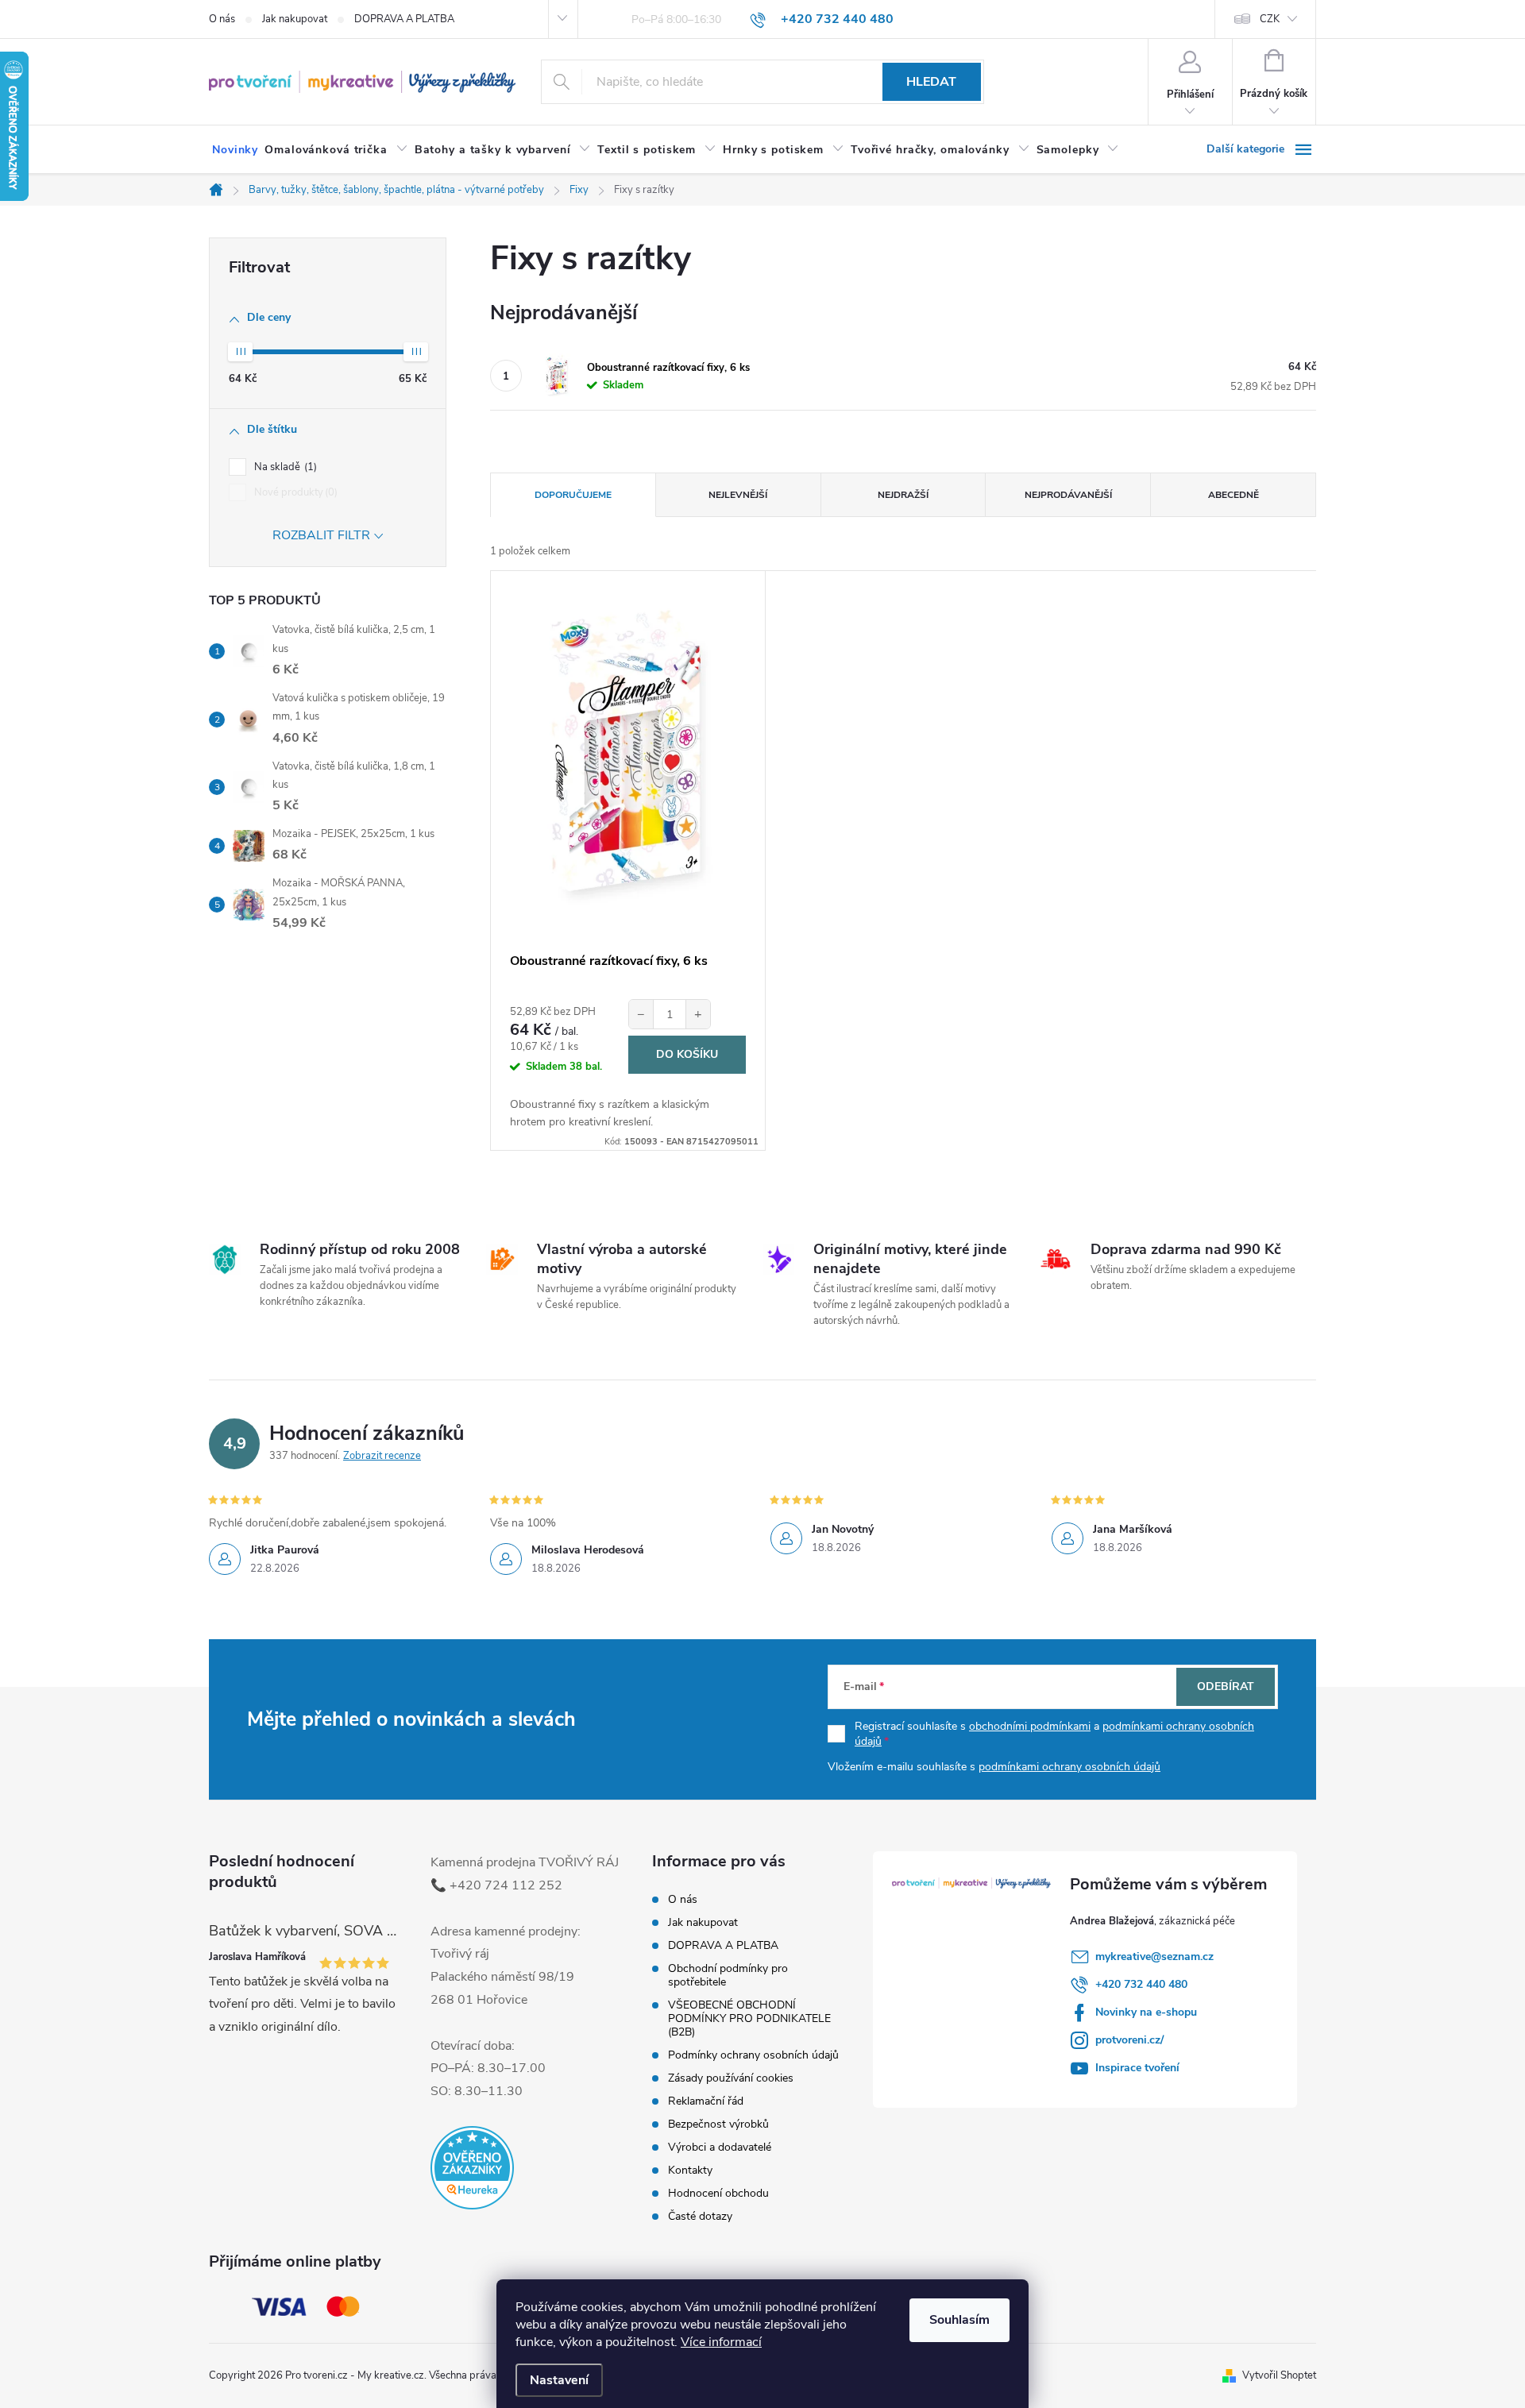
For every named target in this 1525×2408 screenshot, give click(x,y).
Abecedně (1234, 495)
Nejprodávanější (1068, 495)
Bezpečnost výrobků (718, 2124)
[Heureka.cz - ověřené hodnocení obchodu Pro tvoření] (472, 2168)
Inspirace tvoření (1137, 2068)
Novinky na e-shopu (1146, 2012)
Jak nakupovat (295, 19)
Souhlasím (959, 2320)
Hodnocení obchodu (718, 2193)
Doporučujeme (573, 495)
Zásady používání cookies (731, 2078)
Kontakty (690, 2170)
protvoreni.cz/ (1129, 2040)
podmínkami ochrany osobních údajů (1069, 1767)
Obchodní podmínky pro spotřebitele (728, 1975)
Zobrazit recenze (382, 1456)
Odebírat (1226, 1686)
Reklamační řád (706, 2101)
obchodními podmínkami (1030, 1726)
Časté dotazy (700, 2216)
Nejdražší (903, 495)
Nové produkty (294, 492)
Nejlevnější (738, 495)
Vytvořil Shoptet (1279, 2375)
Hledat (931, 82)
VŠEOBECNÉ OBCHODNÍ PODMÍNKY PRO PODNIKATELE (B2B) (749, 2018)
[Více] (1261, 149)
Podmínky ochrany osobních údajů (753, 2055)
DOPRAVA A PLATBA (404, 19)
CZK (1270, 19)
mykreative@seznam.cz (1154, 1956)
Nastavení (559, 2380)
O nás (222, 19)
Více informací (721, 2342)
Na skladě (284, 467)
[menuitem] (235, 150)
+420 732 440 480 (1141, 1984)
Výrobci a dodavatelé (720, 2147)
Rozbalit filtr (321, 535)
